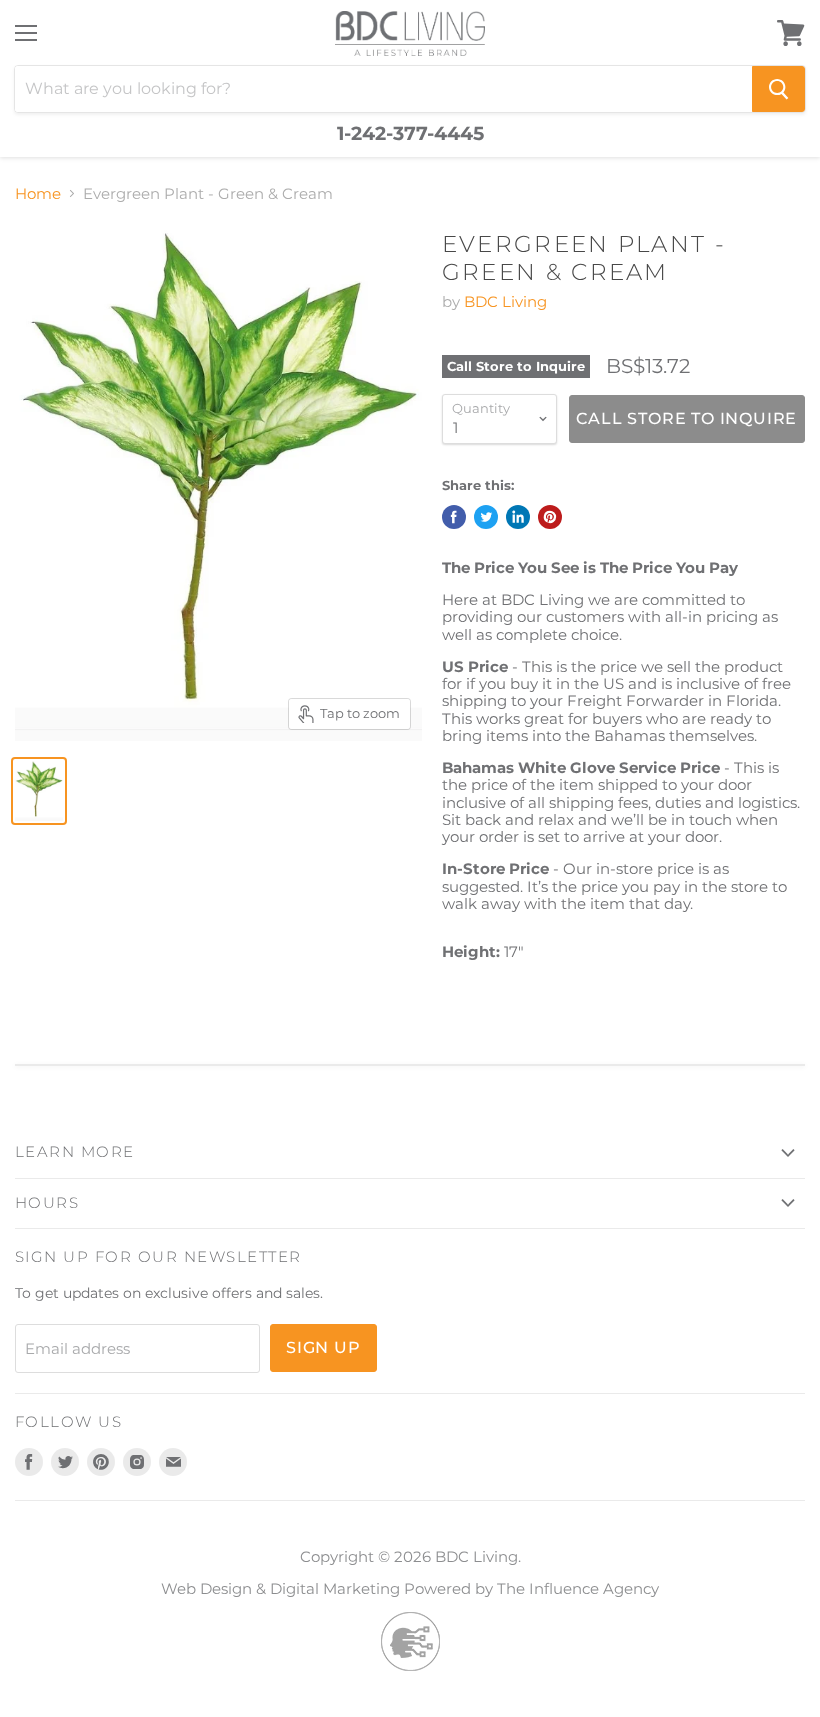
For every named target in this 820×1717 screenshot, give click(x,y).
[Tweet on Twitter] (486, 517)
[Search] (778, 89)
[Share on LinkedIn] (518, 517)
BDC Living (505, 301)
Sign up (323, 1347)
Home (38, 193)
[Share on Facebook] (454, 517)
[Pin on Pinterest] (550, 517)
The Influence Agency (578, 1588)
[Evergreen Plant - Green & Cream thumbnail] (39, 791)
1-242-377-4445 (410, 134)
